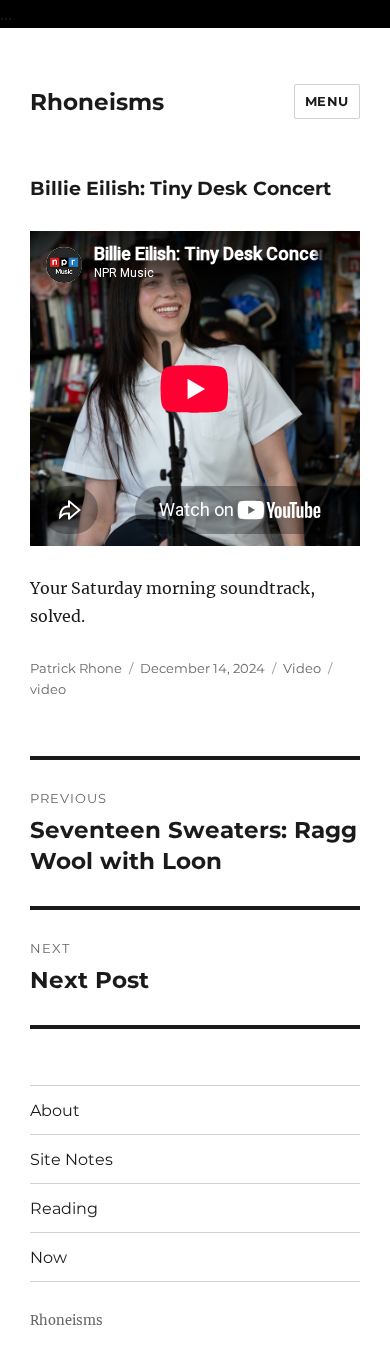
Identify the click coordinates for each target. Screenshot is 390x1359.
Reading (64, 1208)
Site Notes (71, 1159)
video (48, 689)
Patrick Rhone (76, 668)
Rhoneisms (97, 102)
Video (302, 668)
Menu (327, 101)
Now (48, 1257)
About (55, 1110)
